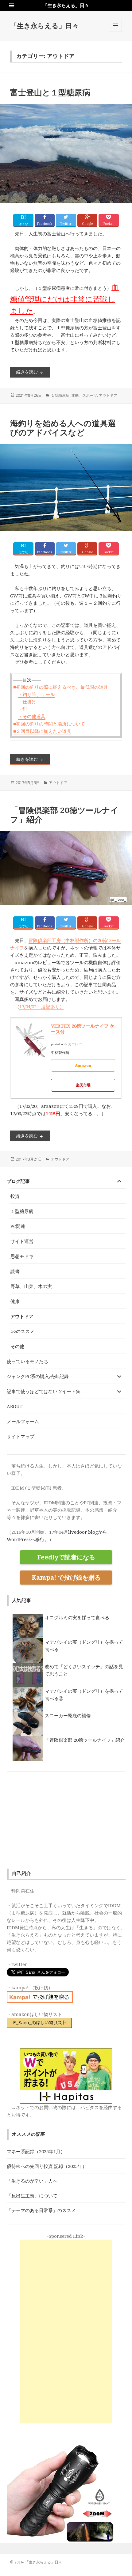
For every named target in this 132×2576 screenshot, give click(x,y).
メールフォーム (23, 1421)
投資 (15, 1196)
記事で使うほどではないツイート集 (44, 1391)
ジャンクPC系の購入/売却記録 (38, 1376)
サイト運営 (22, 1241)
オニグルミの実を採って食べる (77, 1617)
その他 (17, 1346)
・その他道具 (32, 716)
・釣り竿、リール (36, 694)
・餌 (22, 709)
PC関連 (18, 1226)
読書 (15, 1271)
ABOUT (15, 1406)
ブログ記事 (18, 1181)
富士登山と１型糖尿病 (50, 92)
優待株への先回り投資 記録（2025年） (47, 2166)
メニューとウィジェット (115, 32)
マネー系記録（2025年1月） (36, 2151)
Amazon (83, 1065)
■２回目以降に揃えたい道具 (42, 731)
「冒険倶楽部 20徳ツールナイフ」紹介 (64, 815)
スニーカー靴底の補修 (68, 1715)
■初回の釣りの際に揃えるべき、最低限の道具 (61, 687)
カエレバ (75, 1044)
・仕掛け (27, 702)
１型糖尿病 (60, 395)
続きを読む (33, 372)
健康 (15, 1301)
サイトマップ (21, 1436)
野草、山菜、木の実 (31, 1286)
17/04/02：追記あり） (42, 1006)
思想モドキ (22, 1256)
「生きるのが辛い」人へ (32, 2181)
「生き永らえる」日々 (45, 25)
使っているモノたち (27, 1361)
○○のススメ (22, 1331)
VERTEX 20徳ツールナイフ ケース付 (83, 1029)
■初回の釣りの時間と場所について (49, 724)
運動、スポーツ (84, 395)
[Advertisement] (66, 2332)
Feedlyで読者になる (66, 1557)
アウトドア (108, 395)
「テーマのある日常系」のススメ (41, 2210)
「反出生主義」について (32, 2195)
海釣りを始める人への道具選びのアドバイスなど (63, 428)
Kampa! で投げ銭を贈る (66, 1577)
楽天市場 (83, 1085)
